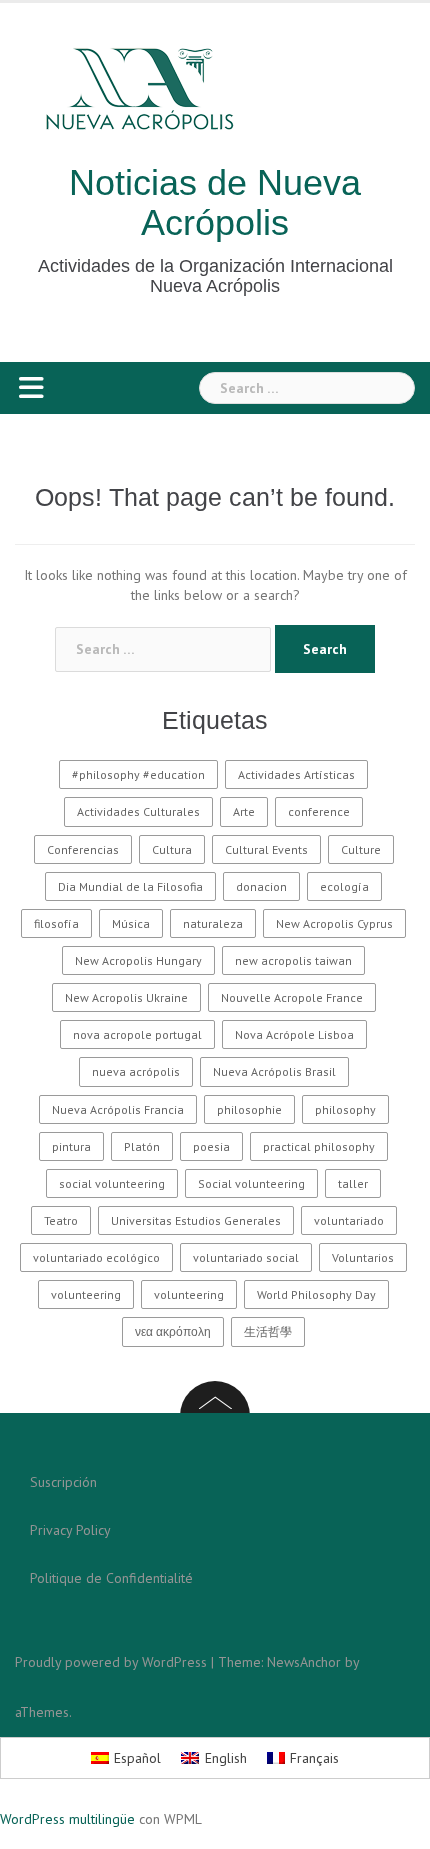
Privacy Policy (70, 1530)
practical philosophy (319, 1146)
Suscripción (63, 1482)
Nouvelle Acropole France (292, 997)
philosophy (345, 1109)
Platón (142, 1146)
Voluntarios (363, 1257)
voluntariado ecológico (96, 1257)
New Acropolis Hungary (138, 960)
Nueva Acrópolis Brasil (274, 1071)
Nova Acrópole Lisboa (294, 1034)
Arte (244, 811)
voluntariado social (246, 1257)
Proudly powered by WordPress (111, 1662)
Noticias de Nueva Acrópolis (215, 202)
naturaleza (213, 923)
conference (319, 811)
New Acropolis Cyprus (334, 923)
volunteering (86, 1294)
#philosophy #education (138, 774)
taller (353, 1183)
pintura (71, 1146)
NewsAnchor (304, 1662)
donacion (261, 886)
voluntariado (349, 1220)
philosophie (249, 1109)
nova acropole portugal (137, 1034)
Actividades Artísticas (296, 774)
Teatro (61, 1220)
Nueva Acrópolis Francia (118, 1109)
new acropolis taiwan (293, 960)
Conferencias (83, 849)
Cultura (172, 849)
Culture (361, 849)
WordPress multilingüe (67, 1819)
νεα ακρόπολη (173, 1331)
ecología (344, 886)
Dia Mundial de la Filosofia (130, 886)
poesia (211, 1146)
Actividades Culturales (138, 811)
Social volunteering (251, 1183)
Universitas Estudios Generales (196, 1220)
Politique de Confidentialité (111, 1578)
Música (131, 923)
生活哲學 (268, 1331)
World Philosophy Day (316, 1294)
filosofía (56, 923)
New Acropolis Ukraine (126, 997)
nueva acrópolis (136, 1071)
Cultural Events (266, 849)
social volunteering (112, 1183)
